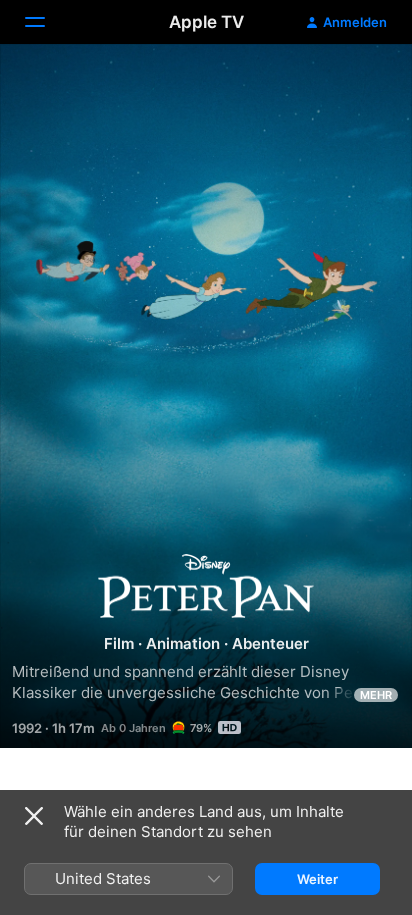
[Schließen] (34, 816)
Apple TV (206, 22)
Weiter (317, 879)
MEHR (376, 695)
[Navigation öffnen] (47, 22)
